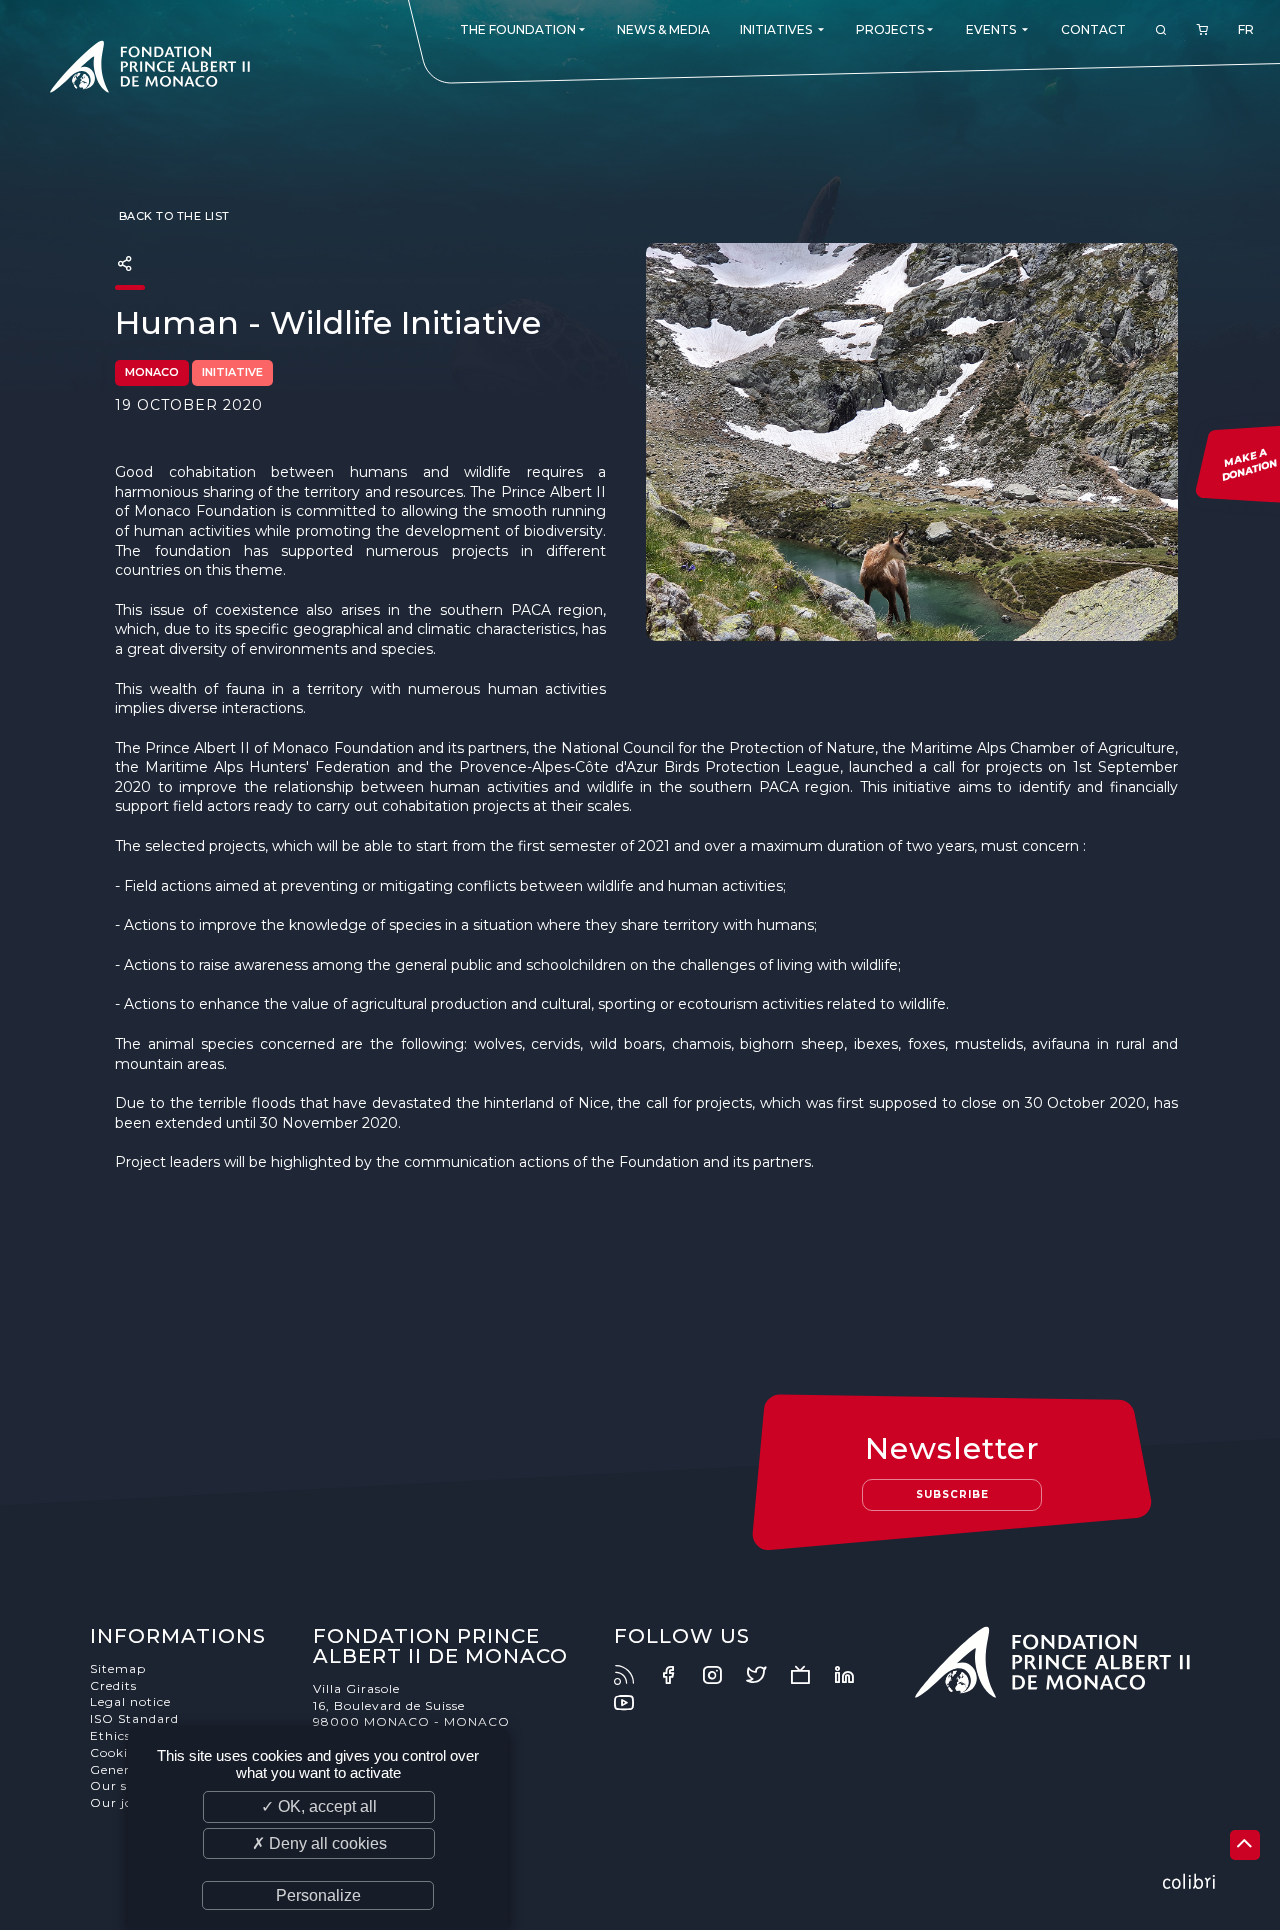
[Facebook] (678, 1675)
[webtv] (810, 1675)
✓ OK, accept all (319, 1806)
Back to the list (172, 216)
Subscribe (952, 1494)
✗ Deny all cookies (319, 1843)
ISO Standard (134, 1718)
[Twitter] (766, 1675)
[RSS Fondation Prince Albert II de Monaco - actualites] (634, 1675)
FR (1246, 29)
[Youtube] (634, 1703)
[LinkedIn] (854, 1675)
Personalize (318, 1895)
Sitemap (118, 1668)
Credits (113, 1685)
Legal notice (130, 1701)
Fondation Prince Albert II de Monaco (150, 70)
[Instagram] (722, 1675)
